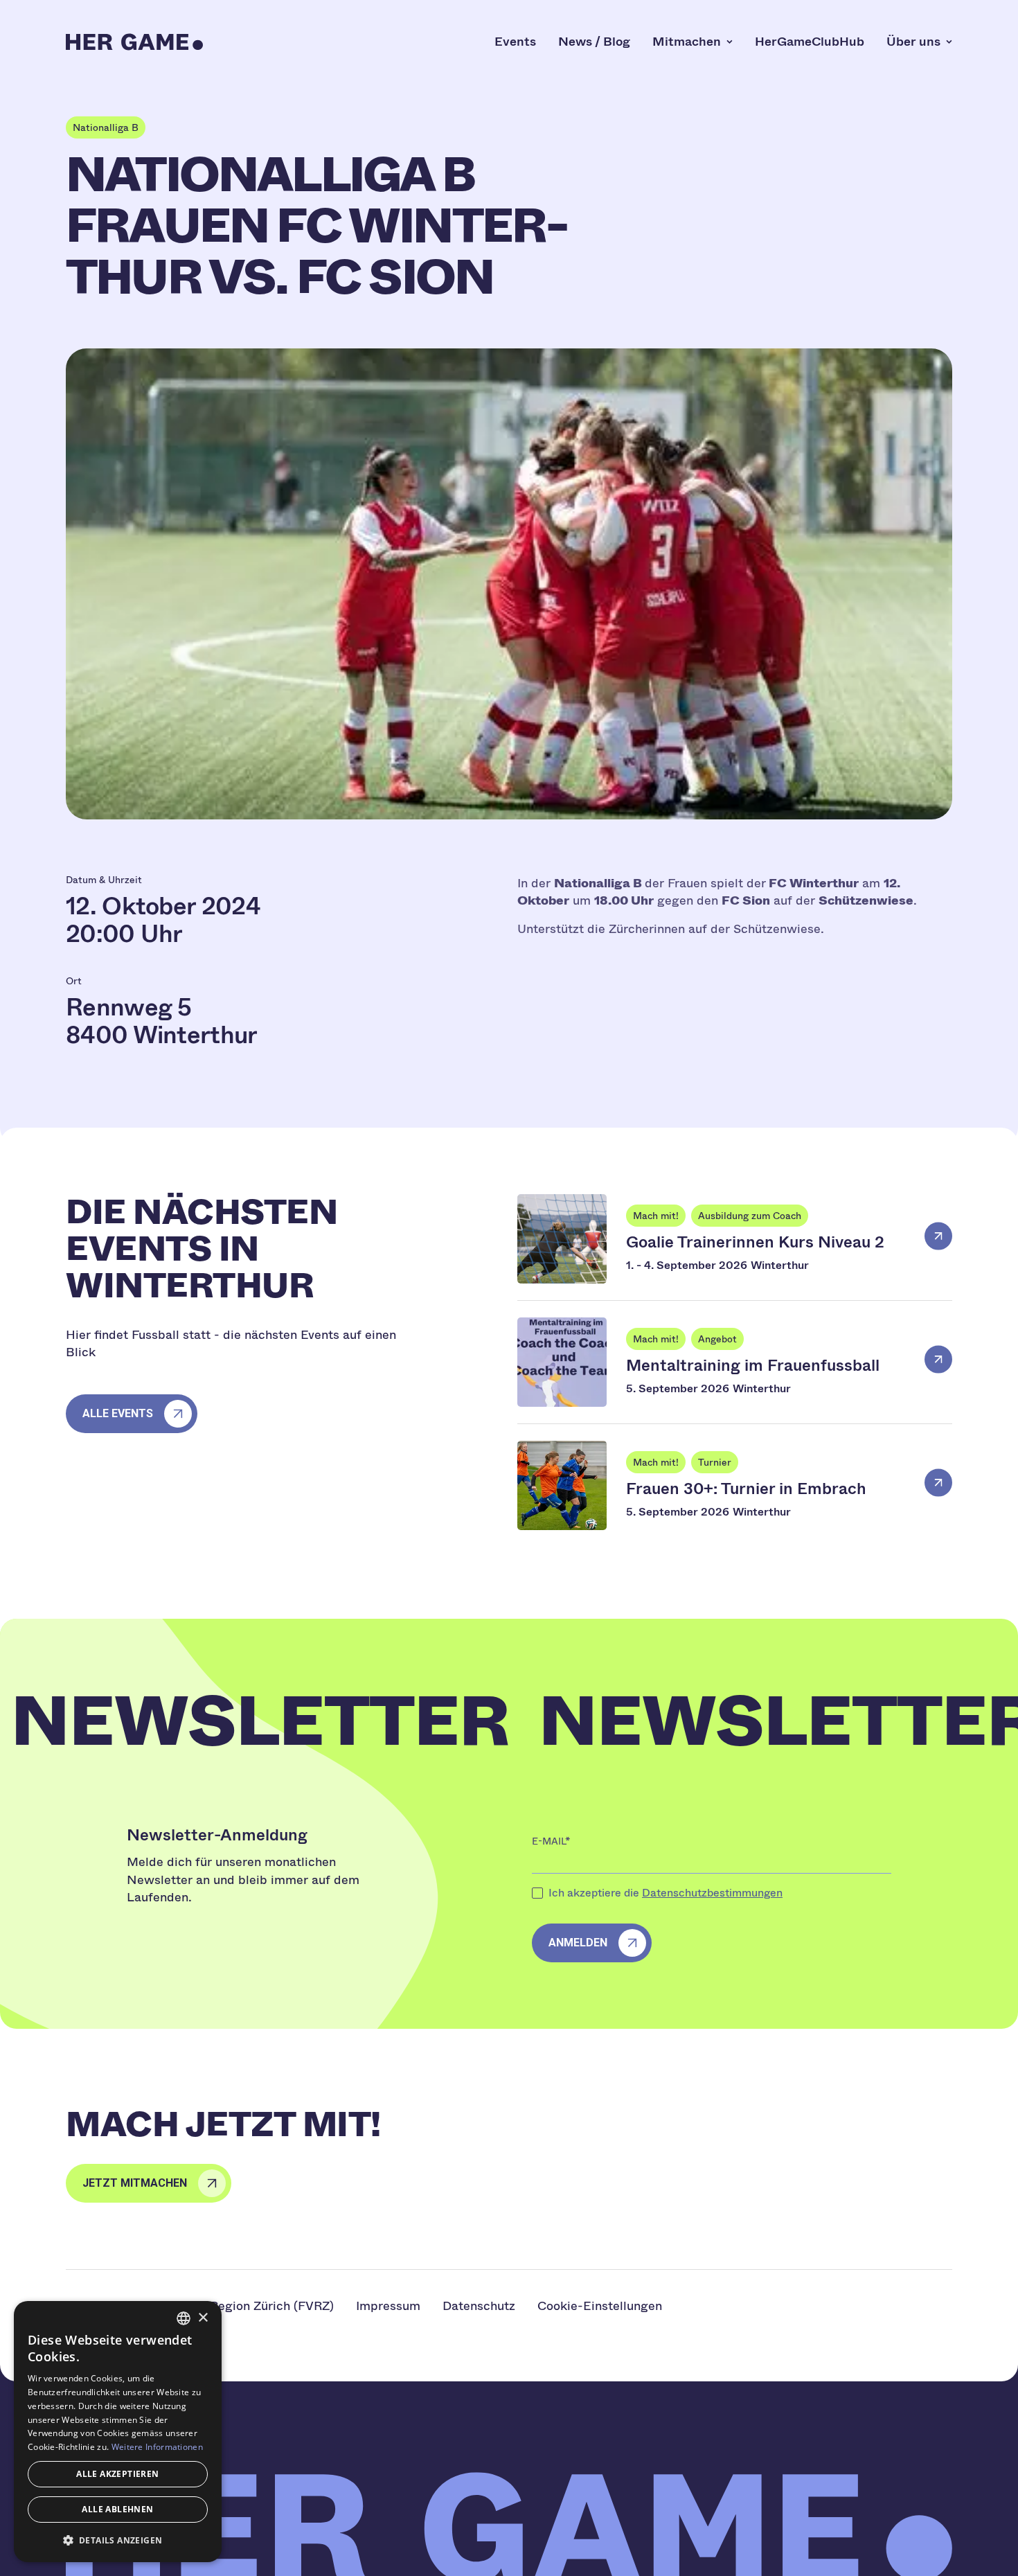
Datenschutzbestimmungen (712, 1893)
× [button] (203, 2318)
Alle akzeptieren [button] (117, 2474)
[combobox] (184, 2318)
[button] (118, 2540)
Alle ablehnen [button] (117, 2509)
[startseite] (134, 42)
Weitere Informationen (157, 2447)
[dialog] (118, 2432)
